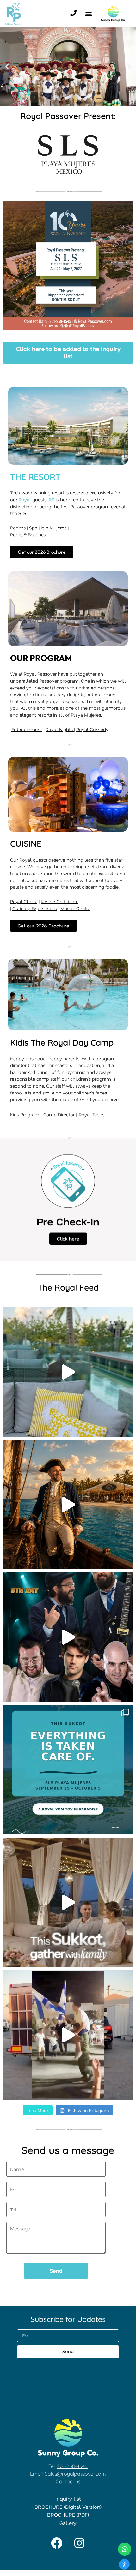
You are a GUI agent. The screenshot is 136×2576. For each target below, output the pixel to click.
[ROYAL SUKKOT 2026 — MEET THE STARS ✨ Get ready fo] (68, 1637)
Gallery (68, 2523)
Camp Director (60, 1115)
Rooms (18, 528)
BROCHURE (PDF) (68, 2515)
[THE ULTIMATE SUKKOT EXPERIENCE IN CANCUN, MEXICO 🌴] (68, 1505)
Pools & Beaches (29, 535)
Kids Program (25, 1115)
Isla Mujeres (54, 528)
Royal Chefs (24, 901)
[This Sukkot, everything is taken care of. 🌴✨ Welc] (68, 1770)
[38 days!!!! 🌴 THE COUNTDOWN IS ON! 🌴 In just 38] (68, 1372)
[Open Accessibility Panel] (124, 2564)
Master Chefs (75, 908)
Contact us (68, 2481)
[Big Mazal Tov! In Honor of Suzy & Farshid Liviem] (68, 2035)
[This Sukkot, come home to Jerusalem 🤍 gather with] (68, 1902)
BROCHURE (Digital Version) (68, 2507)
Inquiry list (68, 2498)
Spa (33, 528)
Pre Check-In (68, 1227)
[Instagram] (79, 2543)
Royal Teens (92, 1115)
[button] (88, 13)
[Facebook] (57, 2543)
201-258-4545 (72, 2466)
